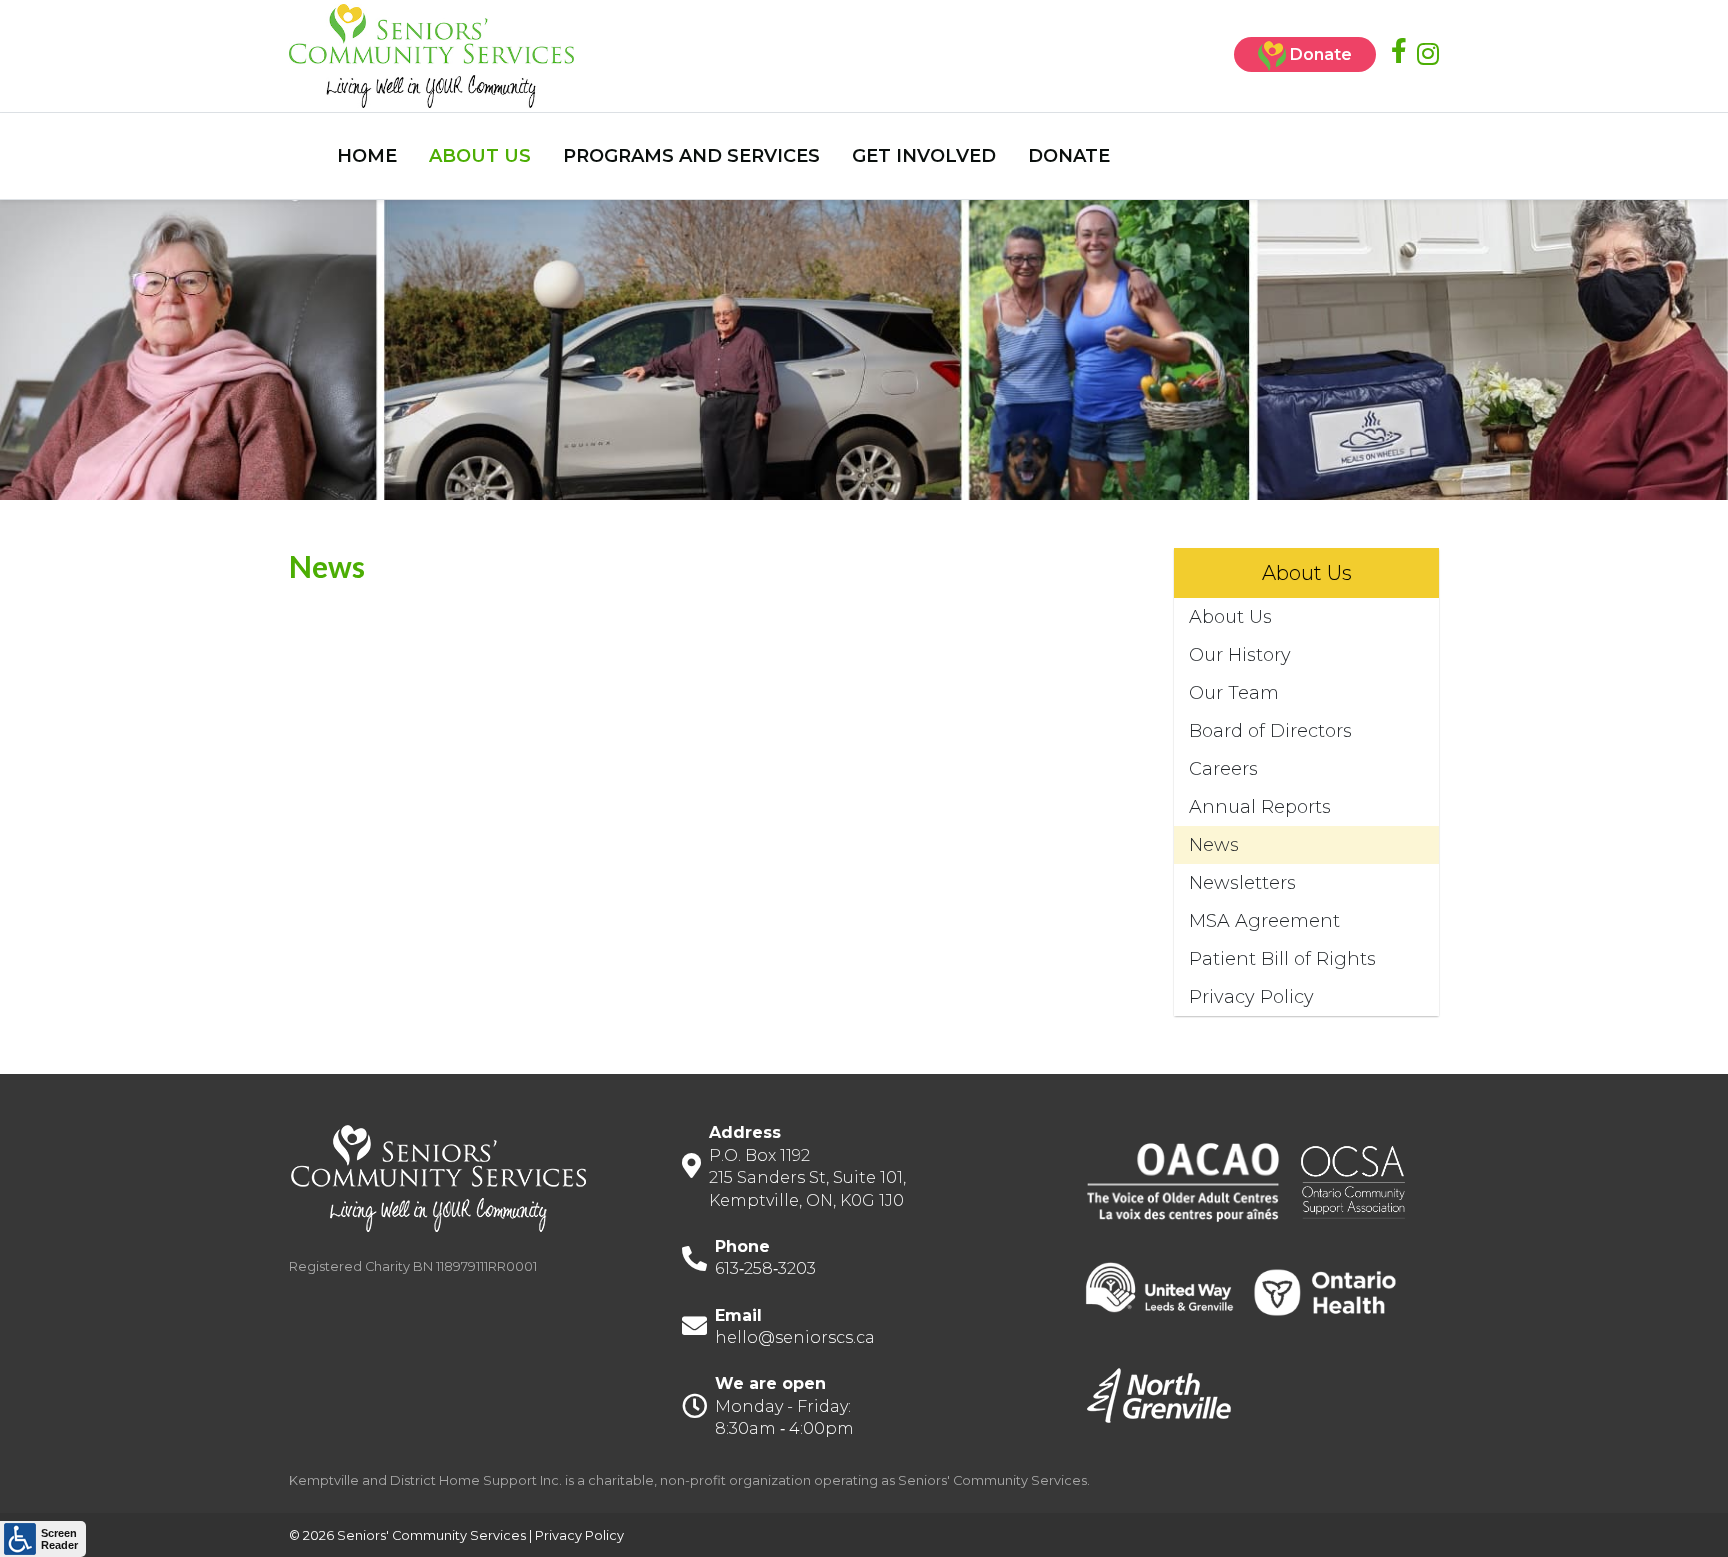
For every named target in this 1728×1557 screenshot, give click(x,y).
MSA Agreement (1264, 921)
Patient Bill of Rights (1282, 959)
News (1214, 845)
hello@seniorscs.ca (795, 1337)
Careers (1223, 769)
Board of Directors (1270, 731)
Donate (1319, 54)
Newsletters (1242, 883)
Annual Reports (1260, 807)
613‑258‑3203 (765, 1268)
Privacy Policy (1251, 997)
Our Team (1234, 693)
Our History (1240, 655)
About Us (1230, 617)
